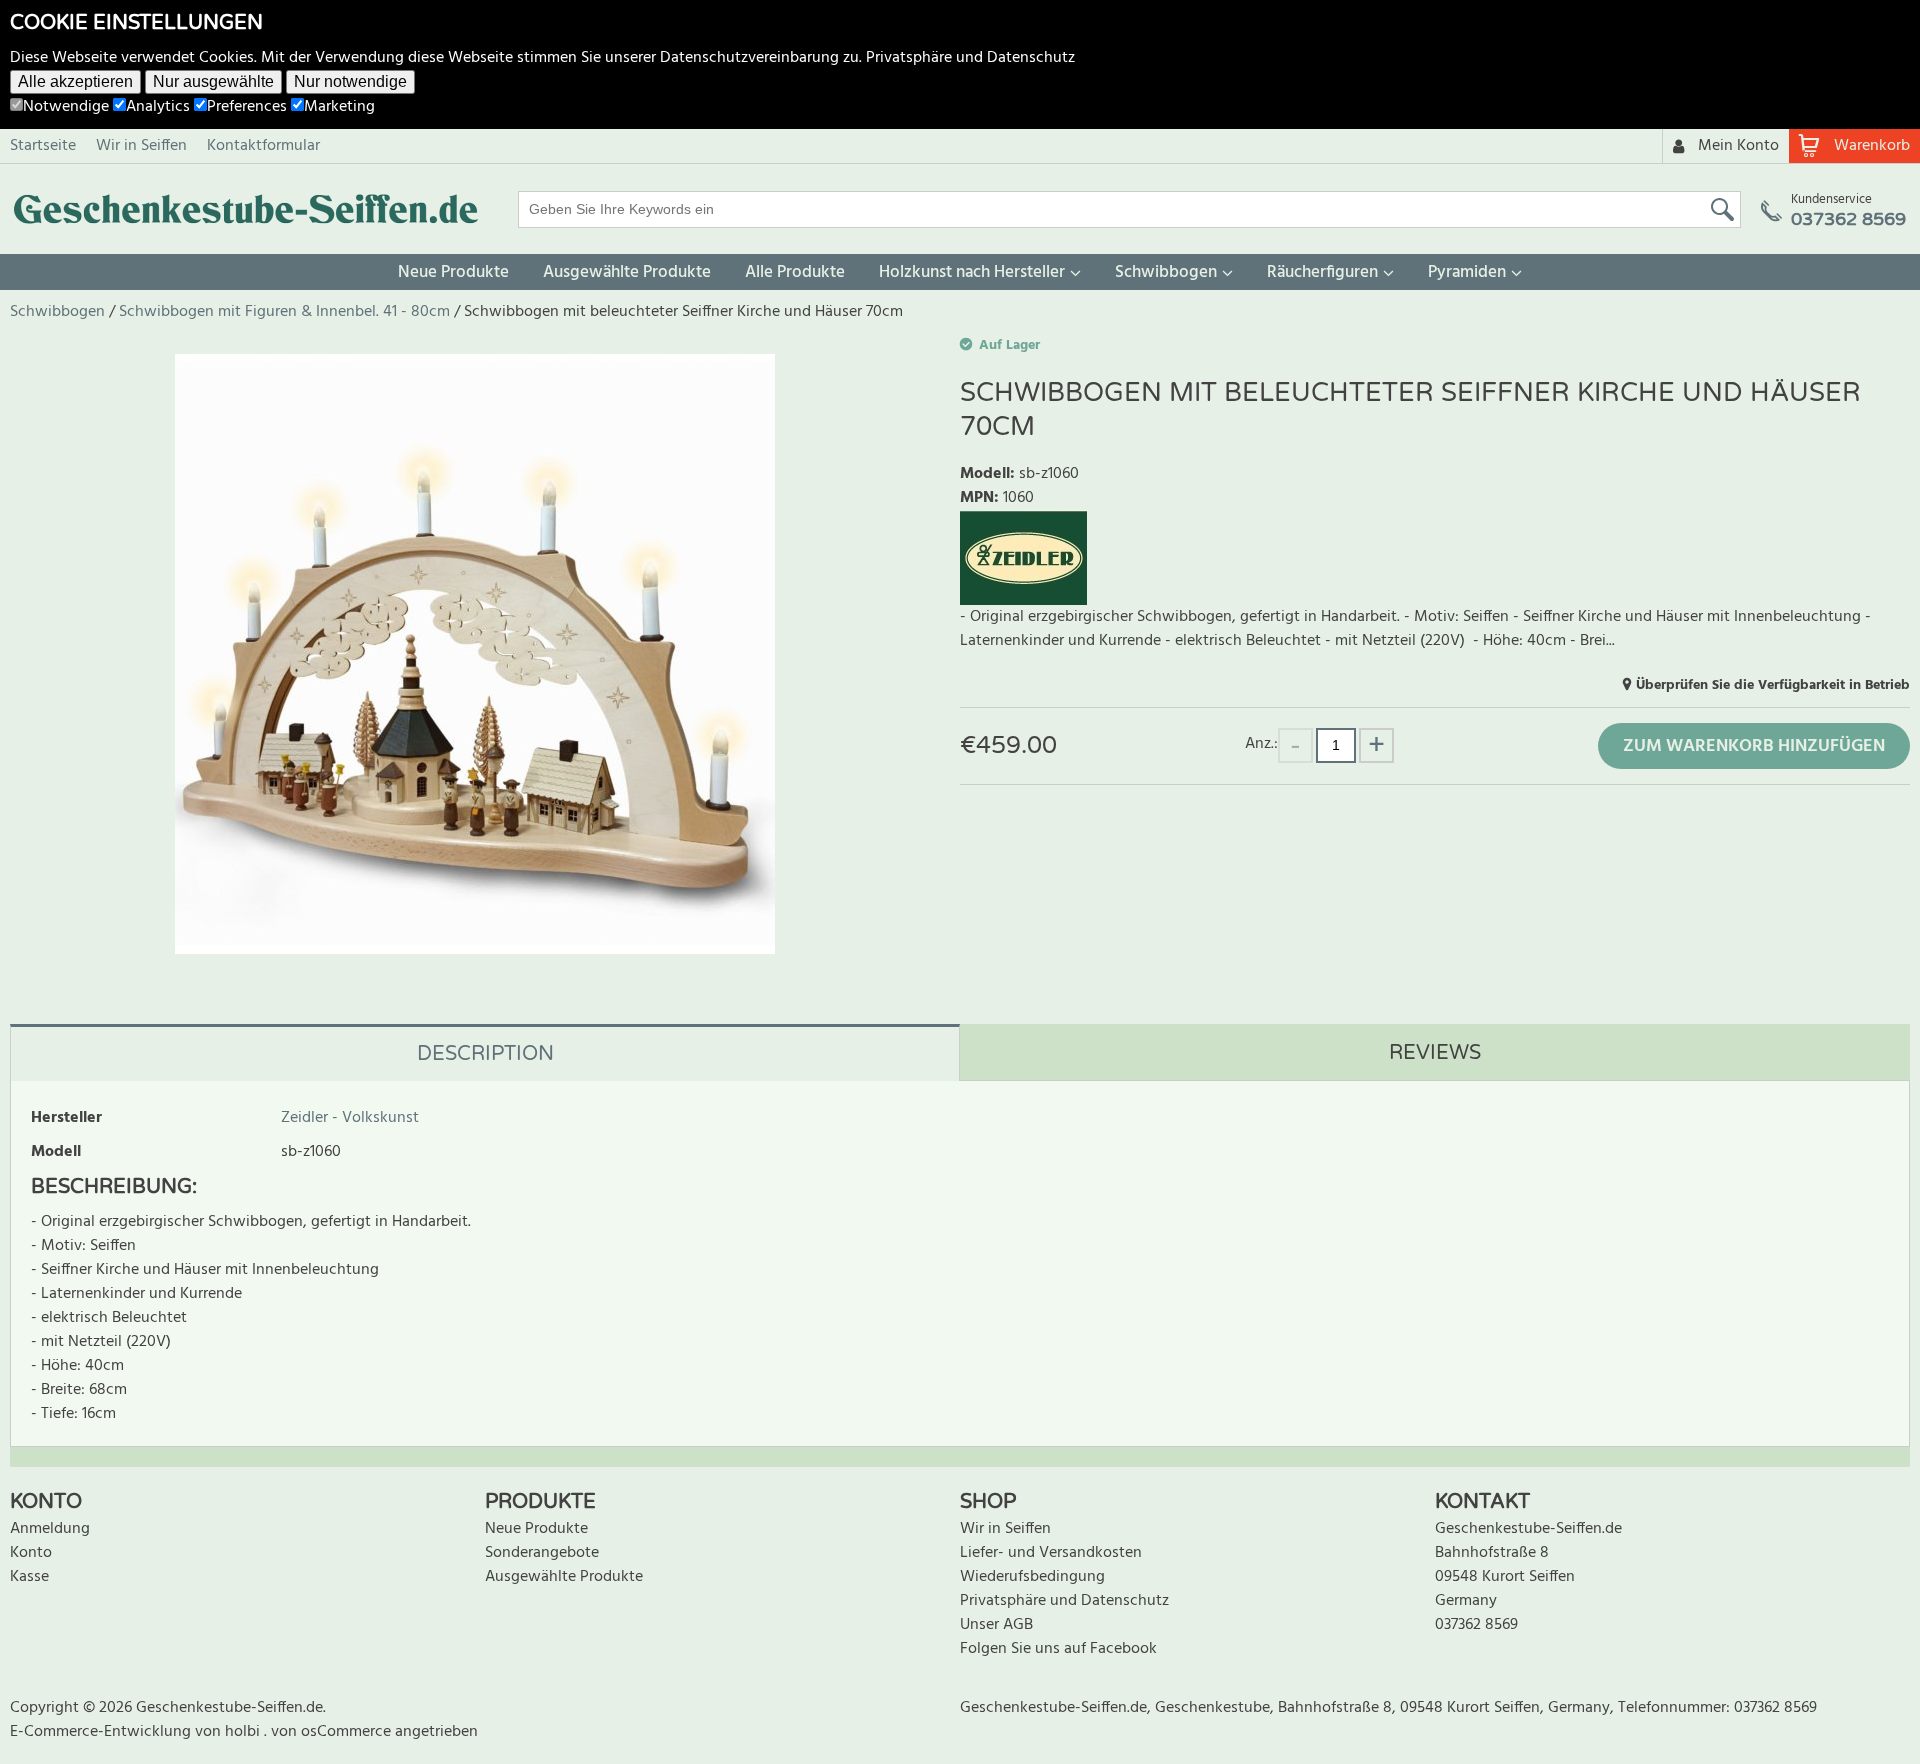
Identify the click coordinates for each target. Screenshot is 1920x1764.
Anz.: (1261, 743)
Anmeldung (50, 1529)
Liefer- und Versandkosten (1051, 1553)
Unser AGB (996, 1625)
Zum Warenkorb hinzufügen (1754, 746)
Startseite (43, 146)
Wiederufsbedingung (1032, 1577)
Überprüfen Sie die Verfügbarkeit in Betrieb (1773, 685)
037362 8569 (1476, 1625)
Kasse (29, 1577)
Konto (31, 1553)
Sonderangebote (542, 1553)
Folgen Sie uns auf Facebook (1058, 1649)
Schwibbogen (1166, 272)
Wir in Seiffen (141, 146)
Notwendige (66, 107)
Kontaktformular (263, 146)
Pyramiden (1467, 272)
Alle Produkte (795, 272)
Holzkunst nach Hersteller (972, 272)
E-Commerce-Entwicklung (102, 1732)
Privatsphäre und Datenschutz (970, 58)
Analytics (158, 107)
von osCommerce (333, 1732)
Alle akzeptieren (75, 81)
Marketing (339, 107)
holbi (244, 1732)
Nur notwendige (350, 81)
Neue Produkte (453, 272)
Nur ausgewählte (213, 81)
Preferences (247, 107)
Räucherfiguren (1322, 272)
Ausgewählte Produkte (627, 272)
